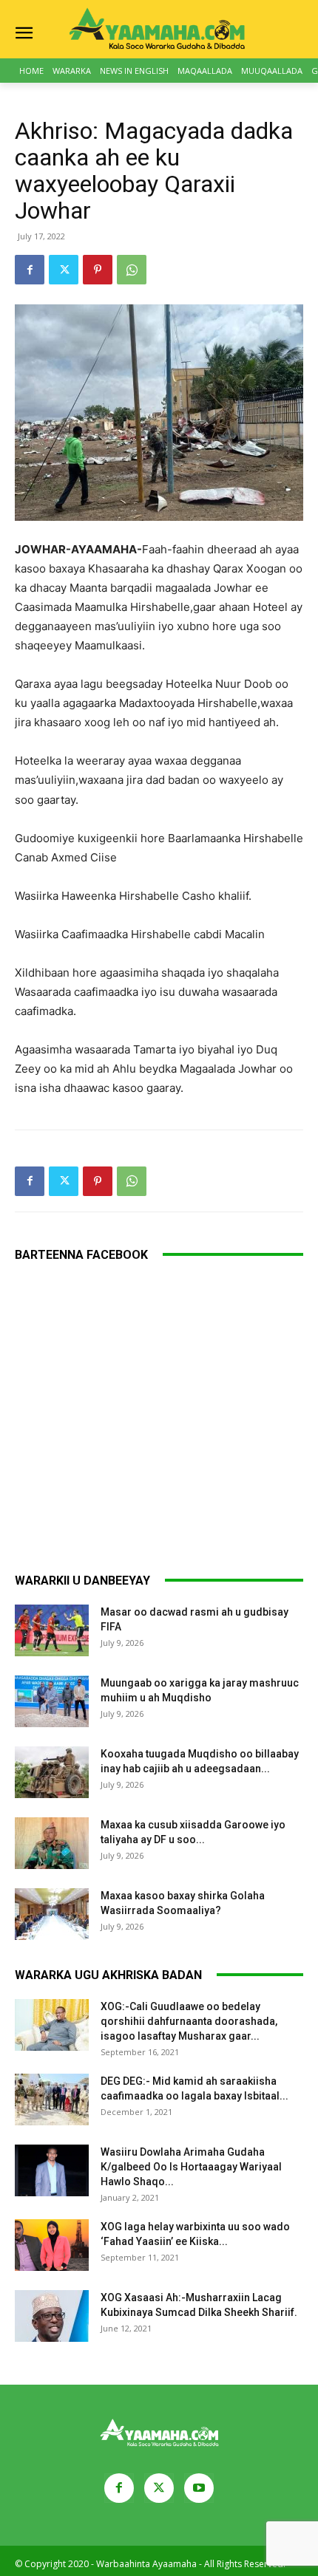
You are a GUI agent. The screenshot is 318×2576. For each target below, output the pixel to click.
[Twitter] (64, 270)
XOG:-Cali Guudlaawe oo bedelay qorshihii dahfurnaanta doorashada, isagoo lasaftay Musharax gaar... (189, 2021)
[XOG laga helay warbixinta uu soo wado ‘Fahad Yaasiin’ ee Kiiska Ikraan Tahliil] (52, 2245)
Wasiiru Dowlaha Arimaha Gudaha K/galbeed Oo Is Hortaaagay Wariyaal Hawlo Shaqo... (191, 2167)
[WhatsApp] (132, 270)
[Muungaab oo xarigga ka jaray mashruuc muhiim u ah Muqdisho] (52, 1701)
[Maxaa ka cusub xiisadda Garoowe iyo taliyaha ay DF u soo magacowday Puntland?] (52, 1843)
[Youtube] (199, 2488)
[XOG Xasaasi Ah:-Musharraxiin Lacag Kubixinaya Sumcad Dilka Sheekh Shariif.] (52, 2316)
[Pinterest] (98, 270)
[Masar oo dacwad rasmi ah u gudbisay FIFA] (52, 1630)
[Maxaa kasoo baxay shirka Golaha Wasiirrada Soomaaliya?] (52, 1914)
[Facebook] (30, 270)
